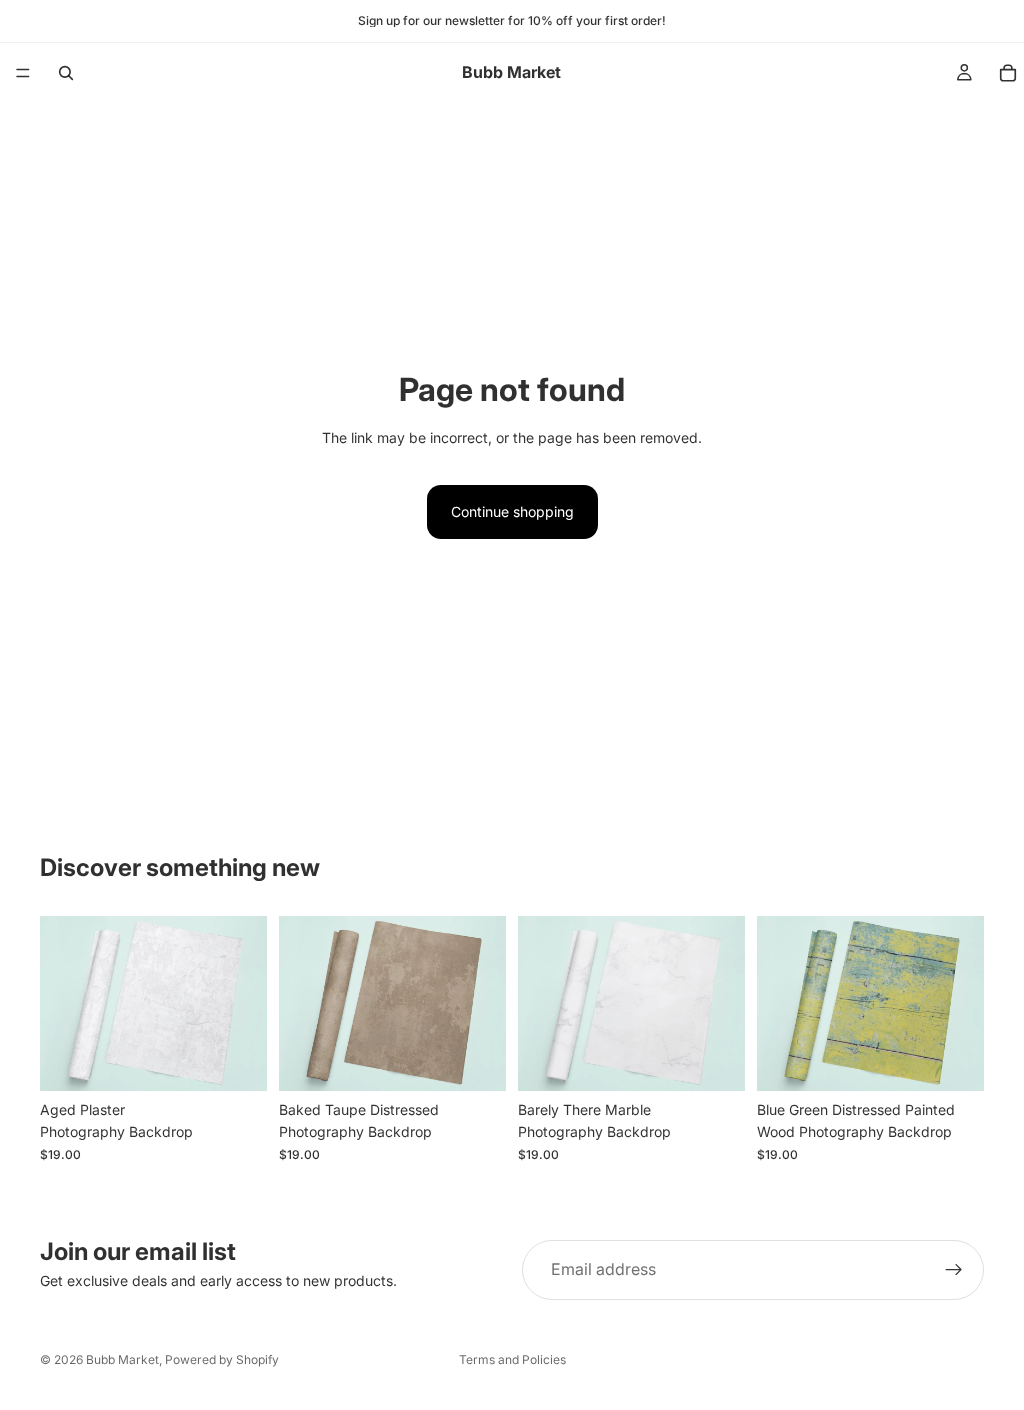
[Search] (66, 73)
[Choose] (236, 1060)
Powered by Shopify (222, 1359)
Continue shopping (512, 511)
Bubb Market (122, 1359)
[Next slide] (245, 1003)
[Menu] (23, 73)
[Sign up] (954, 1270)
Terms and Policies (512, 1359)
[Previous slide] (62, 1003)
